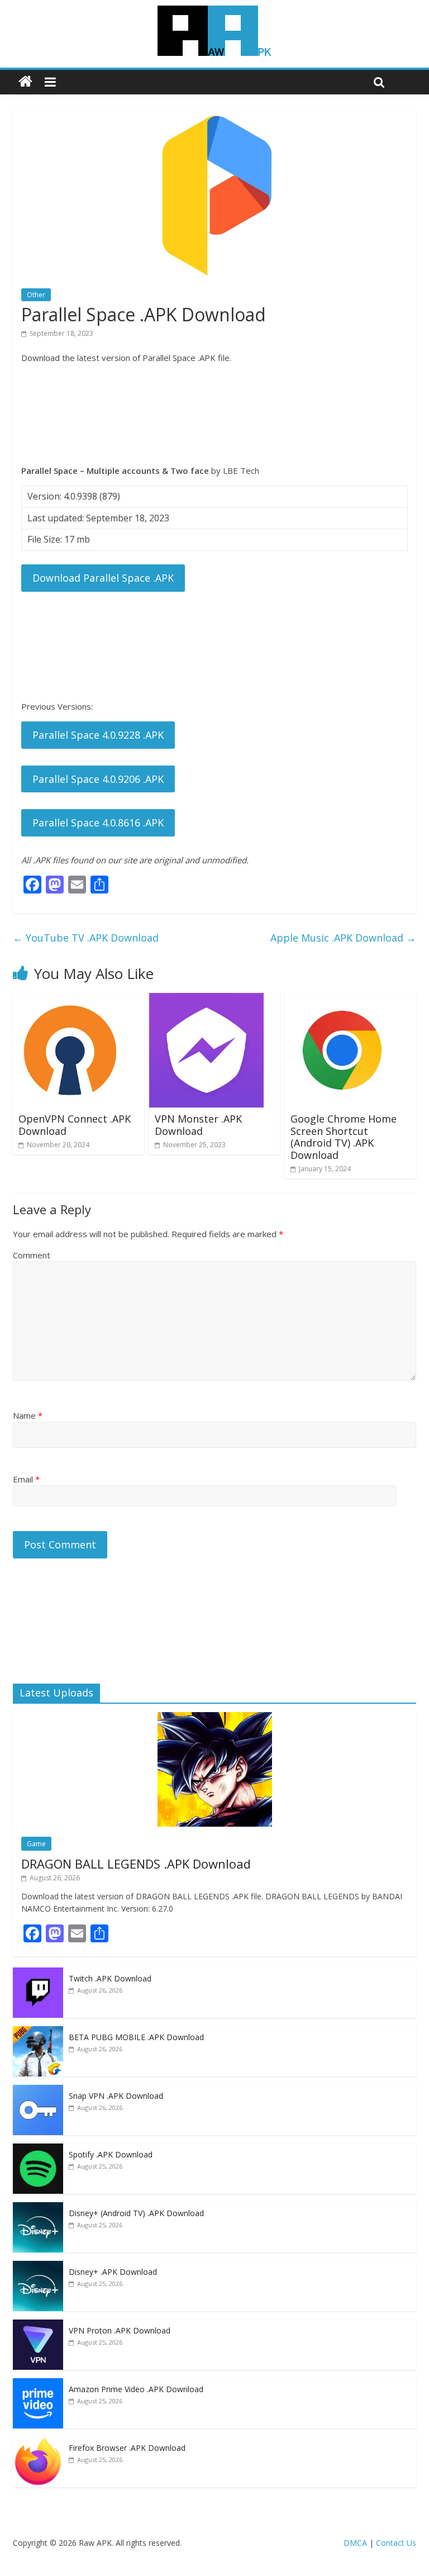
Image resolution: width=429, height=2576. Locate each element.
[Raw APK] (25, 82)
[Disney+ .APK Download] (38, 2267)
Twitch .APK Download (110, 1978)
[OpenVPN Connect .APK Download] (70, 1000)
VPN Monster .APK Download (198, 1125)
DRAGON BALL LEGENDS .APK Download (136, 1864)
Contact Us (396, 2543)
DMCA (355, 2543)
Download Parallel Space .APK (103, 578)
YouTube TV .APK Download (86, 938)
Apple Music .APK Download (343, 938)
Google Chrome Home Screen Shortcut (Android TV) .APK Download (344, 1137)
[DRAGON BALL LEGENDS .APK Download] (215, 1718)
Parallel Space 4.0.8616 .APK (98, 823)
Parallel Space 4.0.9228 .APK (98, 735)
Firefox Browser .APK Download (127, 2448)
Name (28, 1415)
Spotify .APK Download (111, 2154)
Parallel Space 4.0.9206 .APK (98, 779)
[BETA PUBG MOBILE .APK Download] (38, 2032)
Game (36, 1844)
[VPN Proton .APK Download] (38, 2325)
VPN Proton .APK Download (120, 2330)
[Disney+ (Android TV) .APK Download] (38, 2208)
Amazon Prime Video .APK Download (136, 2389)
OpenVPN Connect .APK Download (75, 1125)
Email (26, 1479)
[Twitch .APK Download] (38, 1973)
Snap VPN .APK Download (116, 2096)
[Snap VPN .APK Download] (38, 2091)
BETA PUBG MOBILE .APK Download (136, 2037)
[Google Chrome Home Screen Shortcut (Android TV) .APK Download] (342, 1000)
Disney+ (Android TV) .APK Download (136, 2213)
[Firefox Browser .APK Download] (38, 2443)
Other (36, 295)
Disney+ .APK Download (113, 2272)
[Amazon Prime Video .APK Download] (38, 2384)
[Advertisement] (214, 414)
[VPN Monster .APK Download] (206, 1000)
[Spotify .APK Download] (38, 2149)
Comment (32, 1255)
